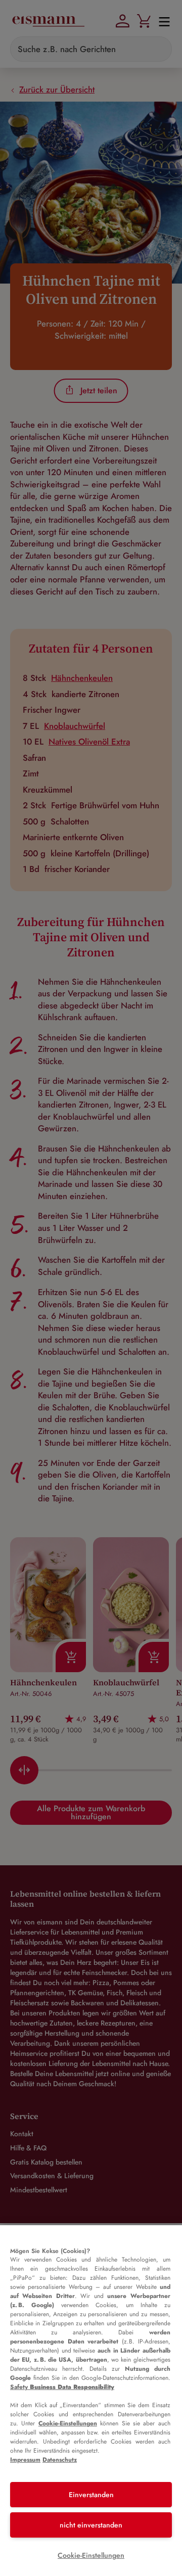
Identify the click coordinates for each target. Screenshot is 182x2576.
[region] (91, 2401)
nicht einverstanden (91, 2525)
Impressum (25, 2460)
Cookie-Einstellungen (68, 2423)
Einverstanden (91, 2495)
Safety (62, 2387)
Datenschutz (60, 2460)
